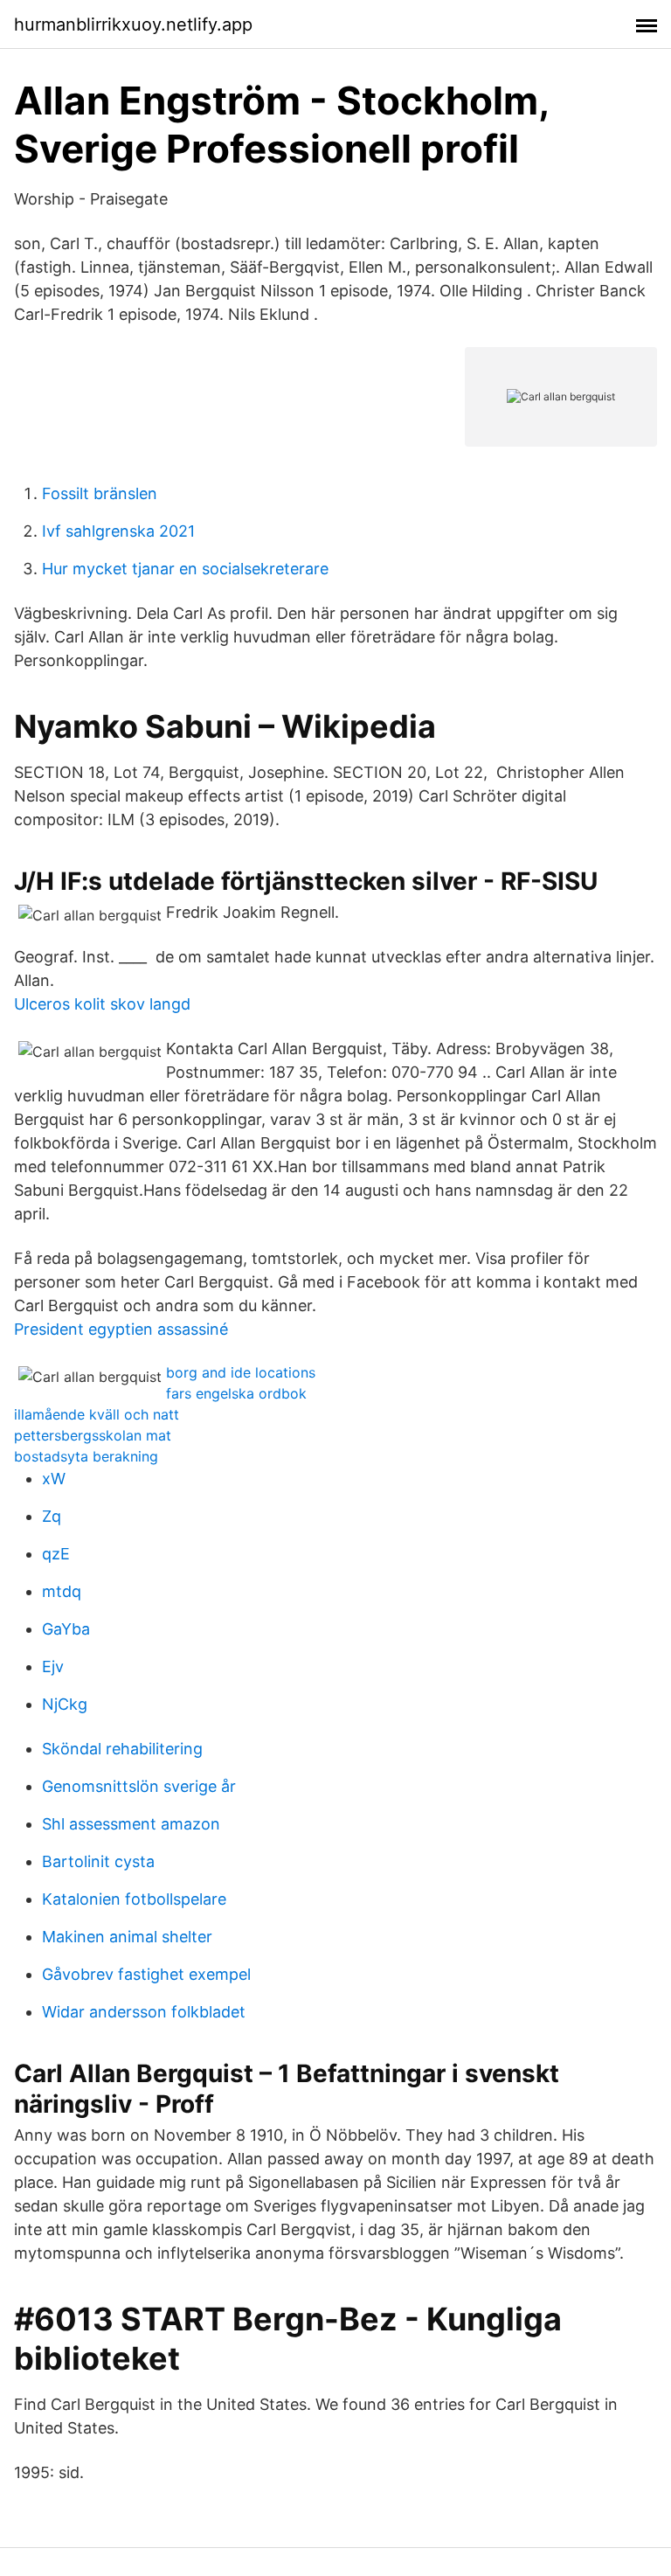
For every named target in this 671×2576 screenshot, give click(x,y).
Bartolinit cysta (98, 1861)
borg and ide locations (241, 1372)
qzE (56, 1554)
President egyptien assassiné (121, 1329)
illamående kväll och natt (97, 1414)
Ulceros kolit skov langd (102, 1004)
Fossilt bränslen (100, 493)
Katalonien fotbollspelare (134, 1899)
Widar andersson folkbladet (144, 2012)
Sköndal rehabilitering (122, 1749)
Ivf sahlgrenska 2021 (118, 531)
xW (54, 1479)
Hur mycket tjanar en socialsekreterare (185, 569)
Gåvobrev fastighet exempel (146, 1974)
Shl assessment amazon (131, 1824)
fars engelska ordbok (236, 1393)
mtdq (62, 1591)
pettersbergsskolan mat (93, 1435)
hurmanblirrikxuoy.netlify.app (133, 24)
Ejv (53, 1666)
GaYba (66, 1629)
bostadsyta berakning (86, 1456)
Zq (52, 1516)
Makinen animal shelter (127, 1937)
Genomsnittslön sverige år (139, 1786)
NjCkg (65, 1704)
